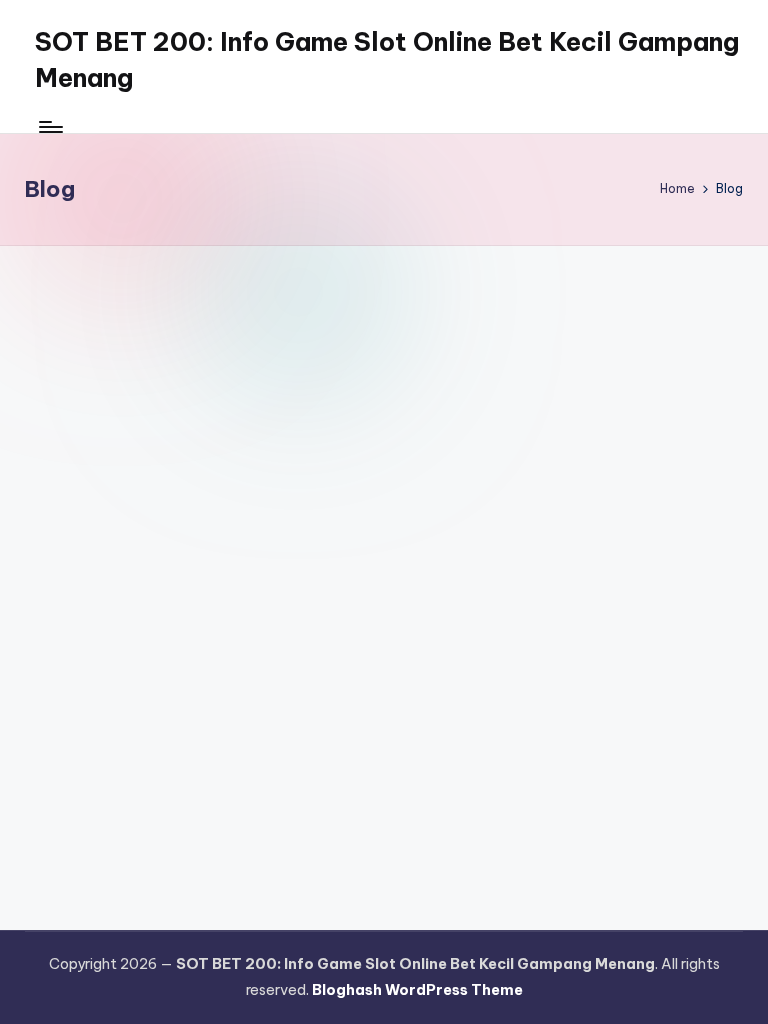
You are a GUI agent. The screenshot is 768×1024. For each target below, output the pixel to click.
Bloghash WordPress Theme (417, 990)
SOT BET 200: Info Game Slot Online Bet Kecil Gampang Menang (387, 60)
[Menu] (49, 127)
